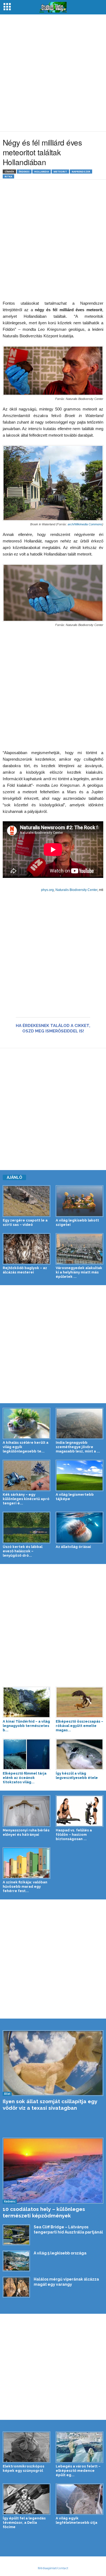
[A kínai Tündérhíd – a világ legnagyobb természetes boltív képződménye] (26, 1702)
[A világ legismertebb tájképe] (79, 1475)
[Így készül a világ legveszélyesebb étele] (79, 1754)
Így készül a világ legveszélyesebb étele (77, 1776)
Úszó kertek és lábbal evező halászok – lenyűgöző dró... (23, 1551)
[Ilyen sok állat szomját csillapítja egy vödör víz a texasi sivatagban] (53, 2063)
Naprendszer (81, 172)
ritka (8, 176)
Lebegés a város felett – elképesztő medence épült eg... (78, 2471)
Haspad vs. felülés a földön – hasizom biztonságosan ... (74, 1835)
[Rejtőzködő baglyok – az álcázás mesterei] (26, 1249)
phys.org (47, 890)
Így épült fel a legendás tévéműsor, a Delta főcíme (24, 2523)
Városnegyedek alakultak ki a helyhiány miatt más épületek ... (79, 1272)
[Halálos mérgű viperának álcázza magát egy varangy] (16, 2287)
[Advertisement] (53, 73)
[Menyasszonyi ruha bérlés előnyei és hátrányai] (26, 1811)
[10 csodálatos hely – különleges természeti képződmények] (53, 2171)
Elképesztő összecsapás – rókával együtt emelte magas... (79, 1726)
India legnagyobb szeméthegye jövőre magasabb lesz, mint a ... (78, 1447)
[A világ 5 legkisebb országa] (16, 2261)
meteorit (60, 172)
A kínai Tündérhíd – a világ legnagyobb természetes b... (26, 1726)
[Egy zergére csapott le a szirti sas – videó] (26, 1201)
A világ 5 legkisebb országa (60, 2253)
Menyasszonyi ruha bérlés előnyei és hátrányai (26, 1832)
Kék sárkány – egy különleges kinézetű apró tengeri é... (26, 1499)
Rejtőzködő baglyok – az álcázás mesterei (25, 1270)
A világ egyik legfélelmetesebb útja (77, 2520)
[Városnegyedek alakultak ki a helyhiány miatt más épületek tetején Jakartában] (79, 1249)
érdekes (24, 172)
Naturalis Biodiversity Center (76, 890)
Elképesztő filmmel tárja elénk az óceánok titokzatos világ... (25, 1778)
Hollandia (42, 172)
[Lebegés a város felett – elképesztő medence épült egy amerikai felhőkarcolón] (79, 2447)
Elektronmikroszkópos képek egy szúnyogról (24, 2468)
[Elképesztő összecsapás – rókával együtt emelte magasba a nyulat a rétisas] (79, 1702)
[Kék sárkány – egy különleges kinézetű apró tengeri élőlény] (26, 1475)
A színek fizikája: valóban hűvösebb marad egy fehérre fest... (25, 1887)
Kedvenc (10, 2201)
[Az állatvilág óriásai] (79, 1527)
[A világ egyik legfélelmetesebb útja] (79, 2499)
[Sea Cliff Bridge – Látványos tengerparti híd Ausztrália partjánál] (16, 2235)
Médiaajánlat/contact (53, 2568)
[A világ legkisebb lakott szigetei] (79, 1201)
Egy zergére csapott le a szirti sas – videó (25, 1222)
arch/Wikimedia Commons (85, 524)
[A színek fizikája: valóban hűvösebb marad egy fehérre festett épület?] (26, 1863)
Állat (7, 2094)
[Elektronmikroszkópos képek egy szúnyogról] (26, 2447)
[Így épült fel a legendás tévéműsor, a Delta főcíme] (26, 2499)
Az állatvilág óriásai (73, 1547)
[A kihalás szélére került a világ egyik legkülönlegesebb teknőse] (26, 1423)
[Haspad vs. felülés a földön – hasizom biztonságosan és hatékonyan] (79, 1811)
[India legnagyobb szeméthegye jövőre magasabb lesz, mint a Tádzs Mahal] (79, 1423)
